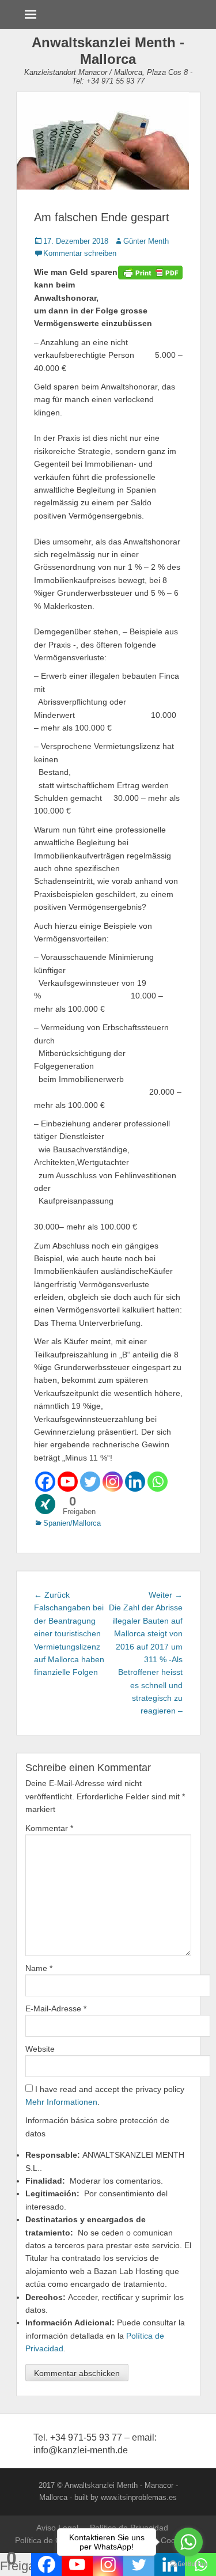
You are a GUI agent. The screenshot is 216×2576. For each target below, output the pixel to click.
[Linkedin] (135, 1482)
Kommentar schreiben (80, 253)
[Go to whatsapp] (188, 2542)
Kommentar (49, 1828)
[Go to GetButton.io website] (188, 2564)
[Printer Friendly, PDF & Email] (150, 272)
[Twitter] (90, 1482)
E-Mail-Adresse (56, 2008)
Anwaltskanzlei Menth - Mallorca (108, 51)
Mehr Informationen (61, 2102)
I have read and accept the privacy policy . (105, 2095)
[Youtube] (68, 1482)
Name (39, 1968)
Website (40, 2049)
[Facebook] (45, 1482)
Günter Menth (146, 241)
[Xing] (45, 1504)
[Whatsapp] (158, 1482)
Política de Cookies (50, 2540)
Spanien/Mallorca (72, 1523)
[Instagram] (113, 1482)
